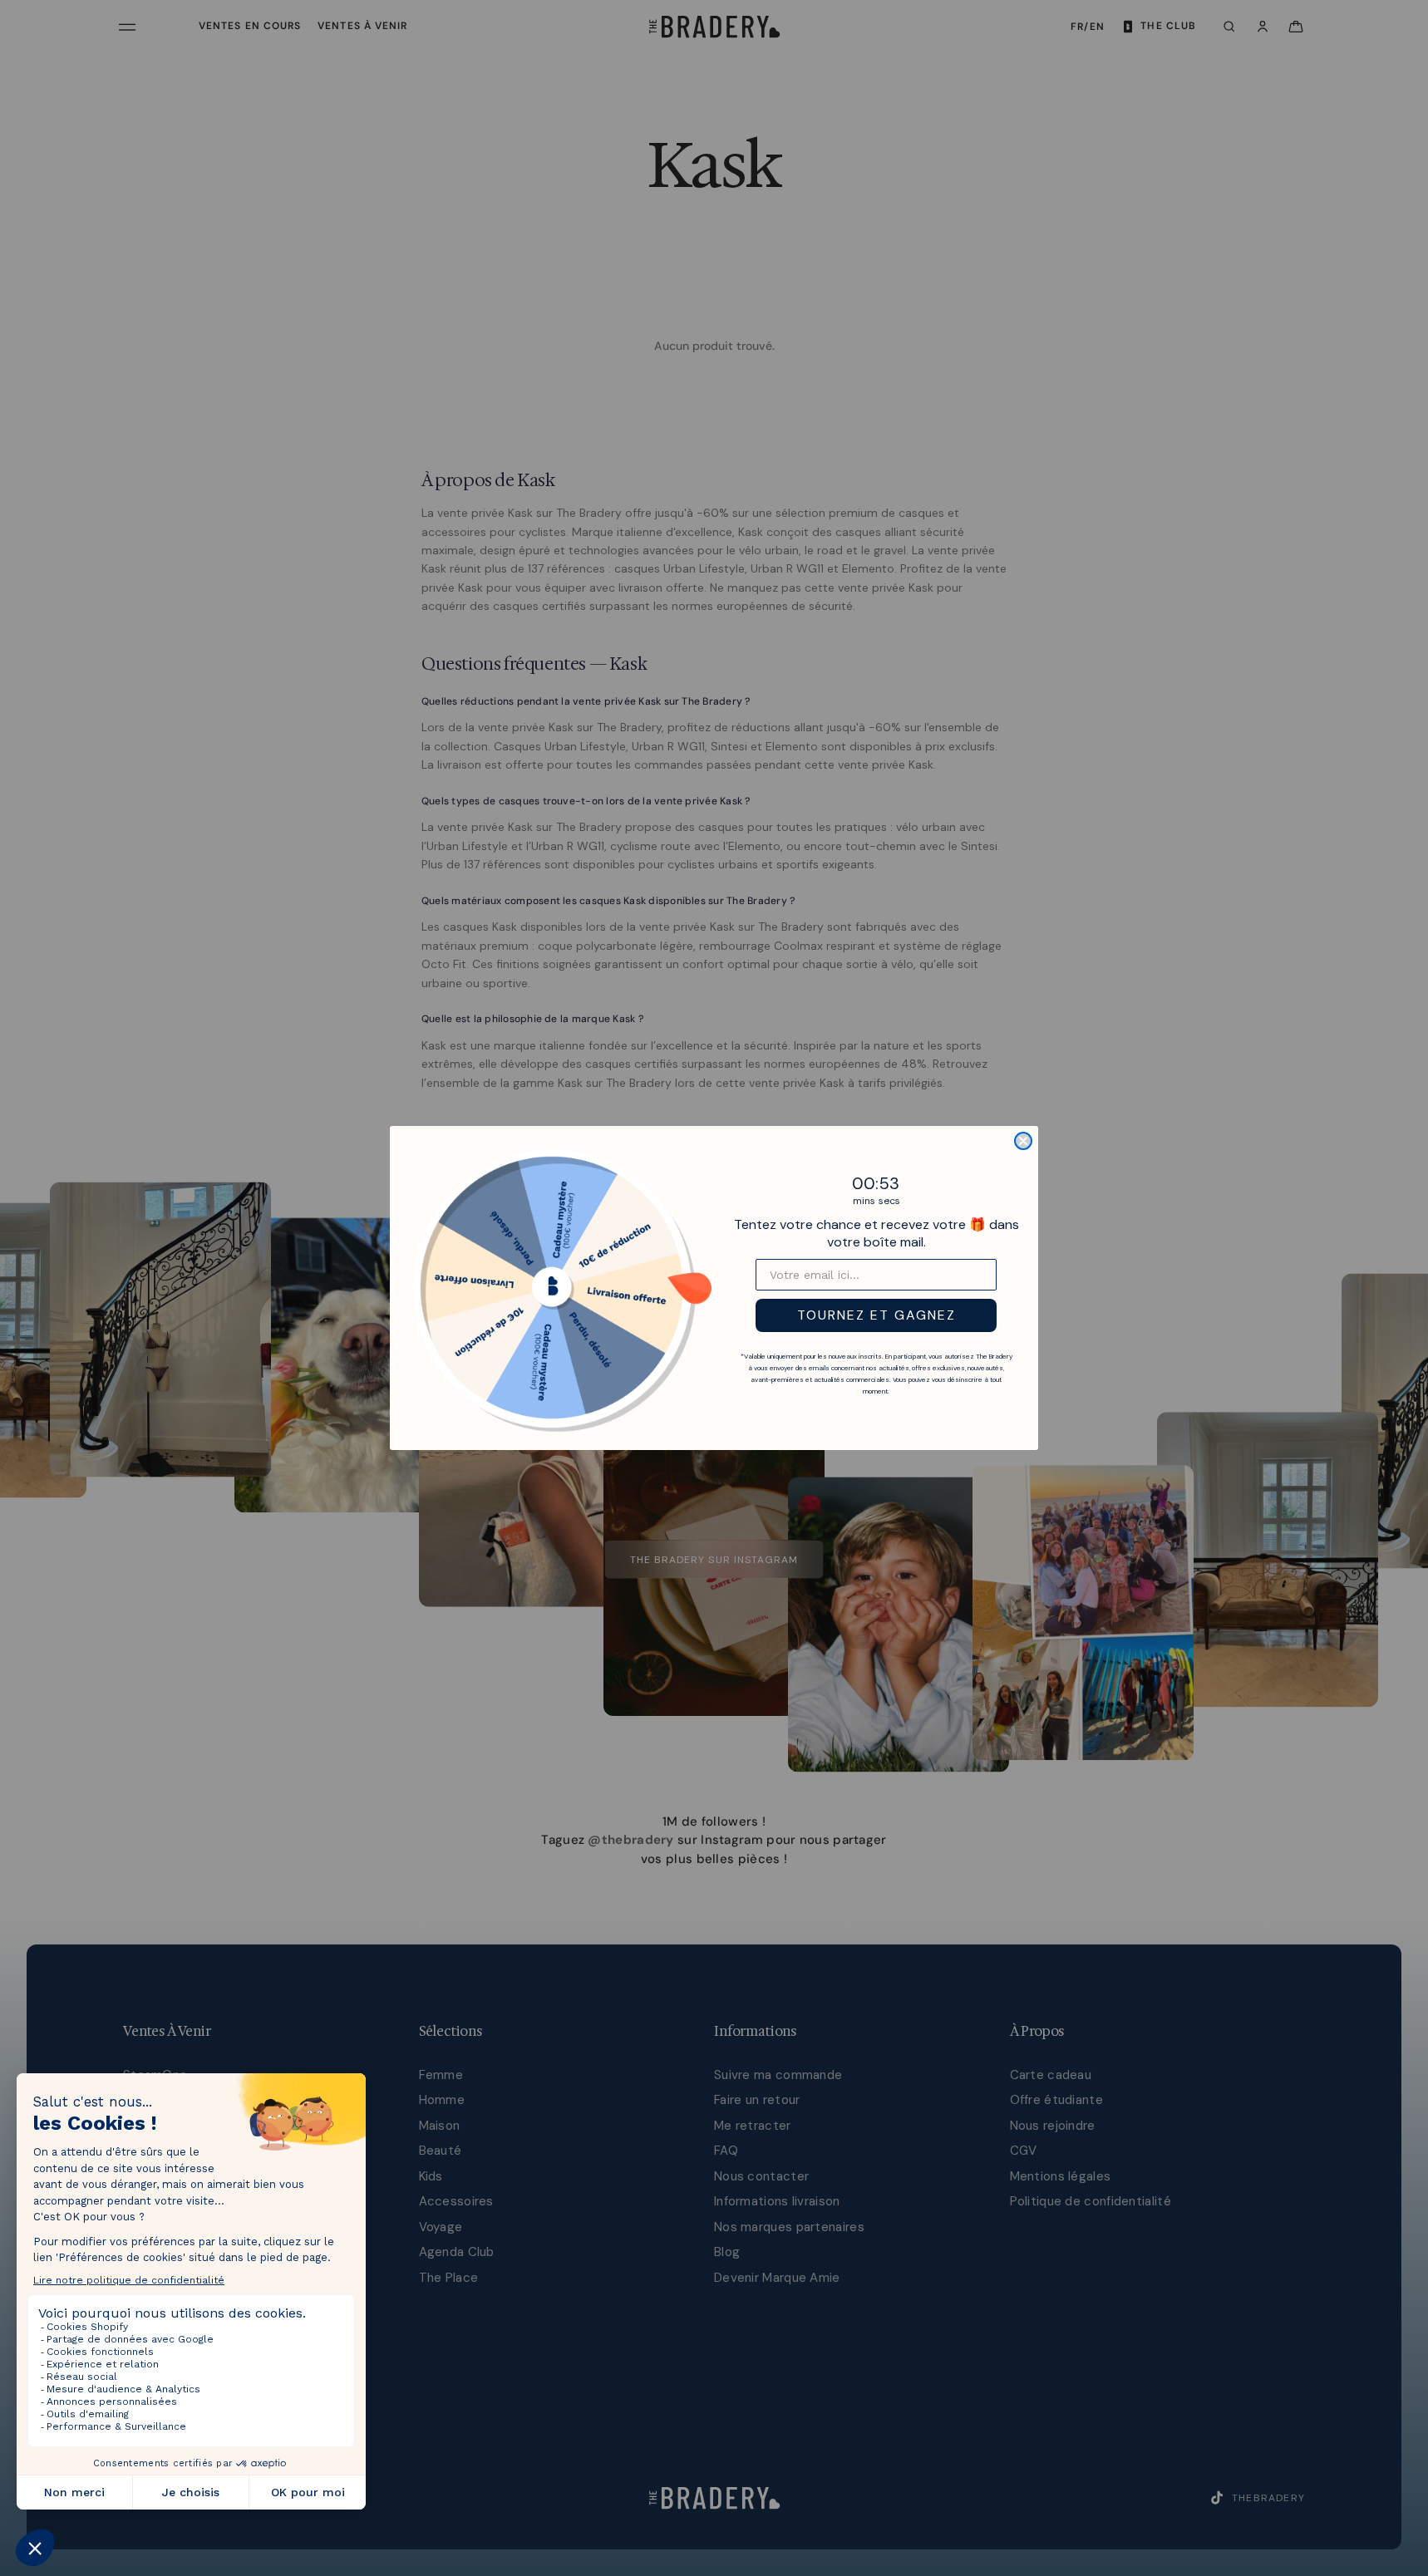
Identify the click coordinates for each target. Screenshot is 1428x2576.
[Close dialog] (1023, 1141)
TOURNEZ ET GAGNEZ (876, 1315)
